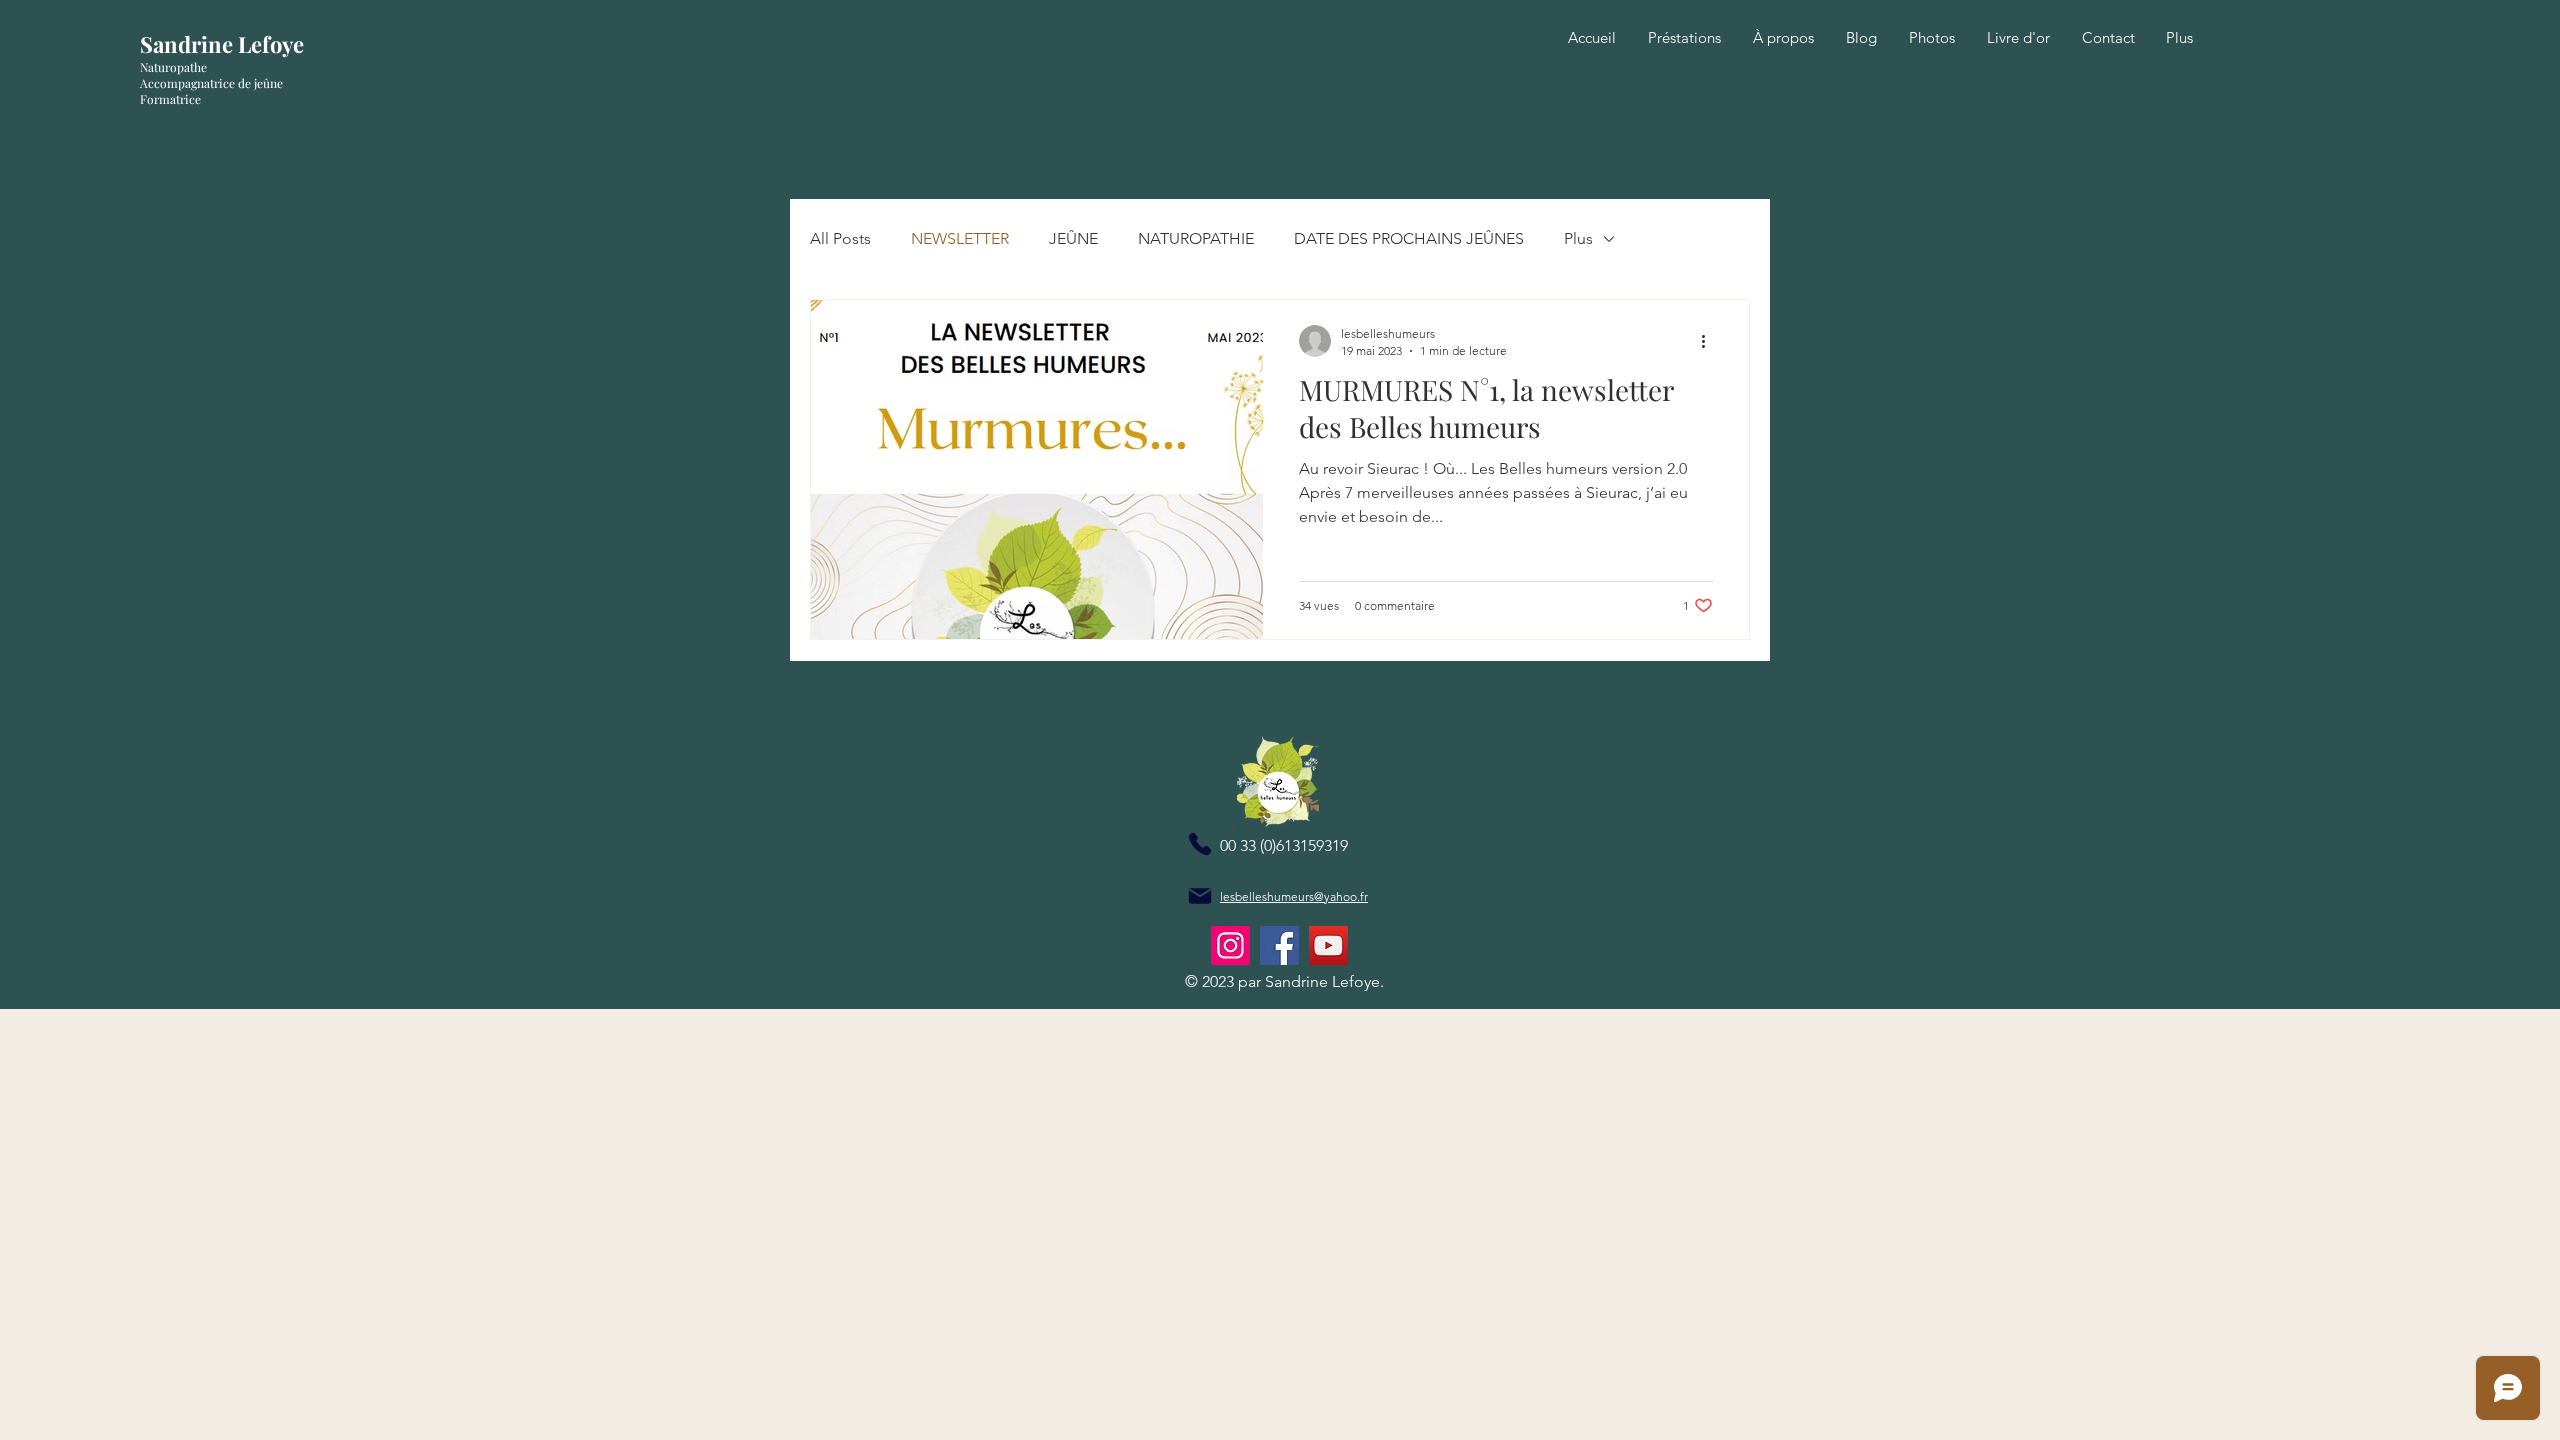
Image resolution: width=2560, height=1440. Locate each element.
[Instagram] (1230, 945)
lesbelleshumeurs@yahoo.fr (1294, 896)
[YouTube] (1328, 945)
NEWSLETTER (960, 238)
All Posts (840, 238)
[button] (1684, 38)
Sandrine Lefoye (222, 44)
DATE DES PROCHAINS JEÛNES (1409, 238)
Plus (1578, 238)
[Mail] (1200, 896)
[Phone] (1200, 844)
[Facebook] (1279, 945)
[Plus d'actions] (1710, 341)
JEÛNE (1073, 238)
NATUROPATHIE (1196, 238)
